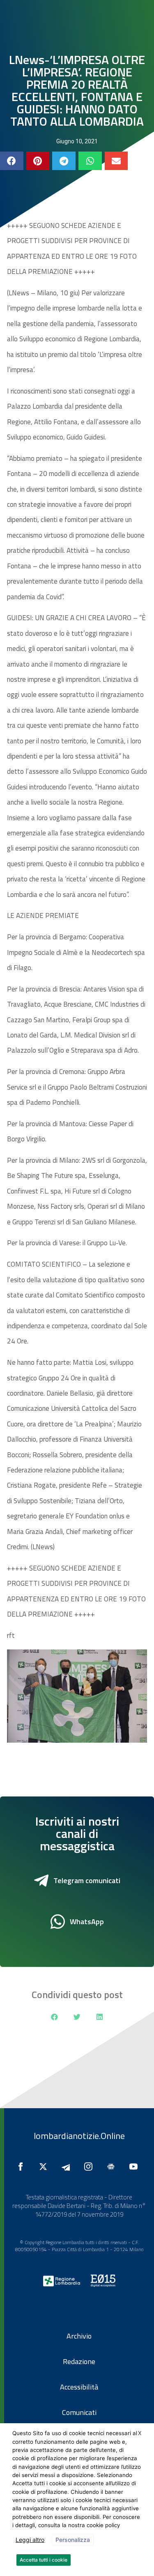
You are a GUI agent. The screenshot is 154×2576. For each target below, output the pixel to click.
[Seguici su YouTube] (136, 2167)
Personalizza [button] (73, 2540)
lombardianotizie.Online (79, 2136)
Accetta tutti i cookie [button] (44, 2560)
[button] (12, 161)
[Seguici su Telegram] (68, 2167)
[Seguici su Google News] (113, 2167)
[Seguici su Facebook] (23, 2167)
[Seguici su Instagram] (90, 2167)
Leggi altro (30, 2540)
